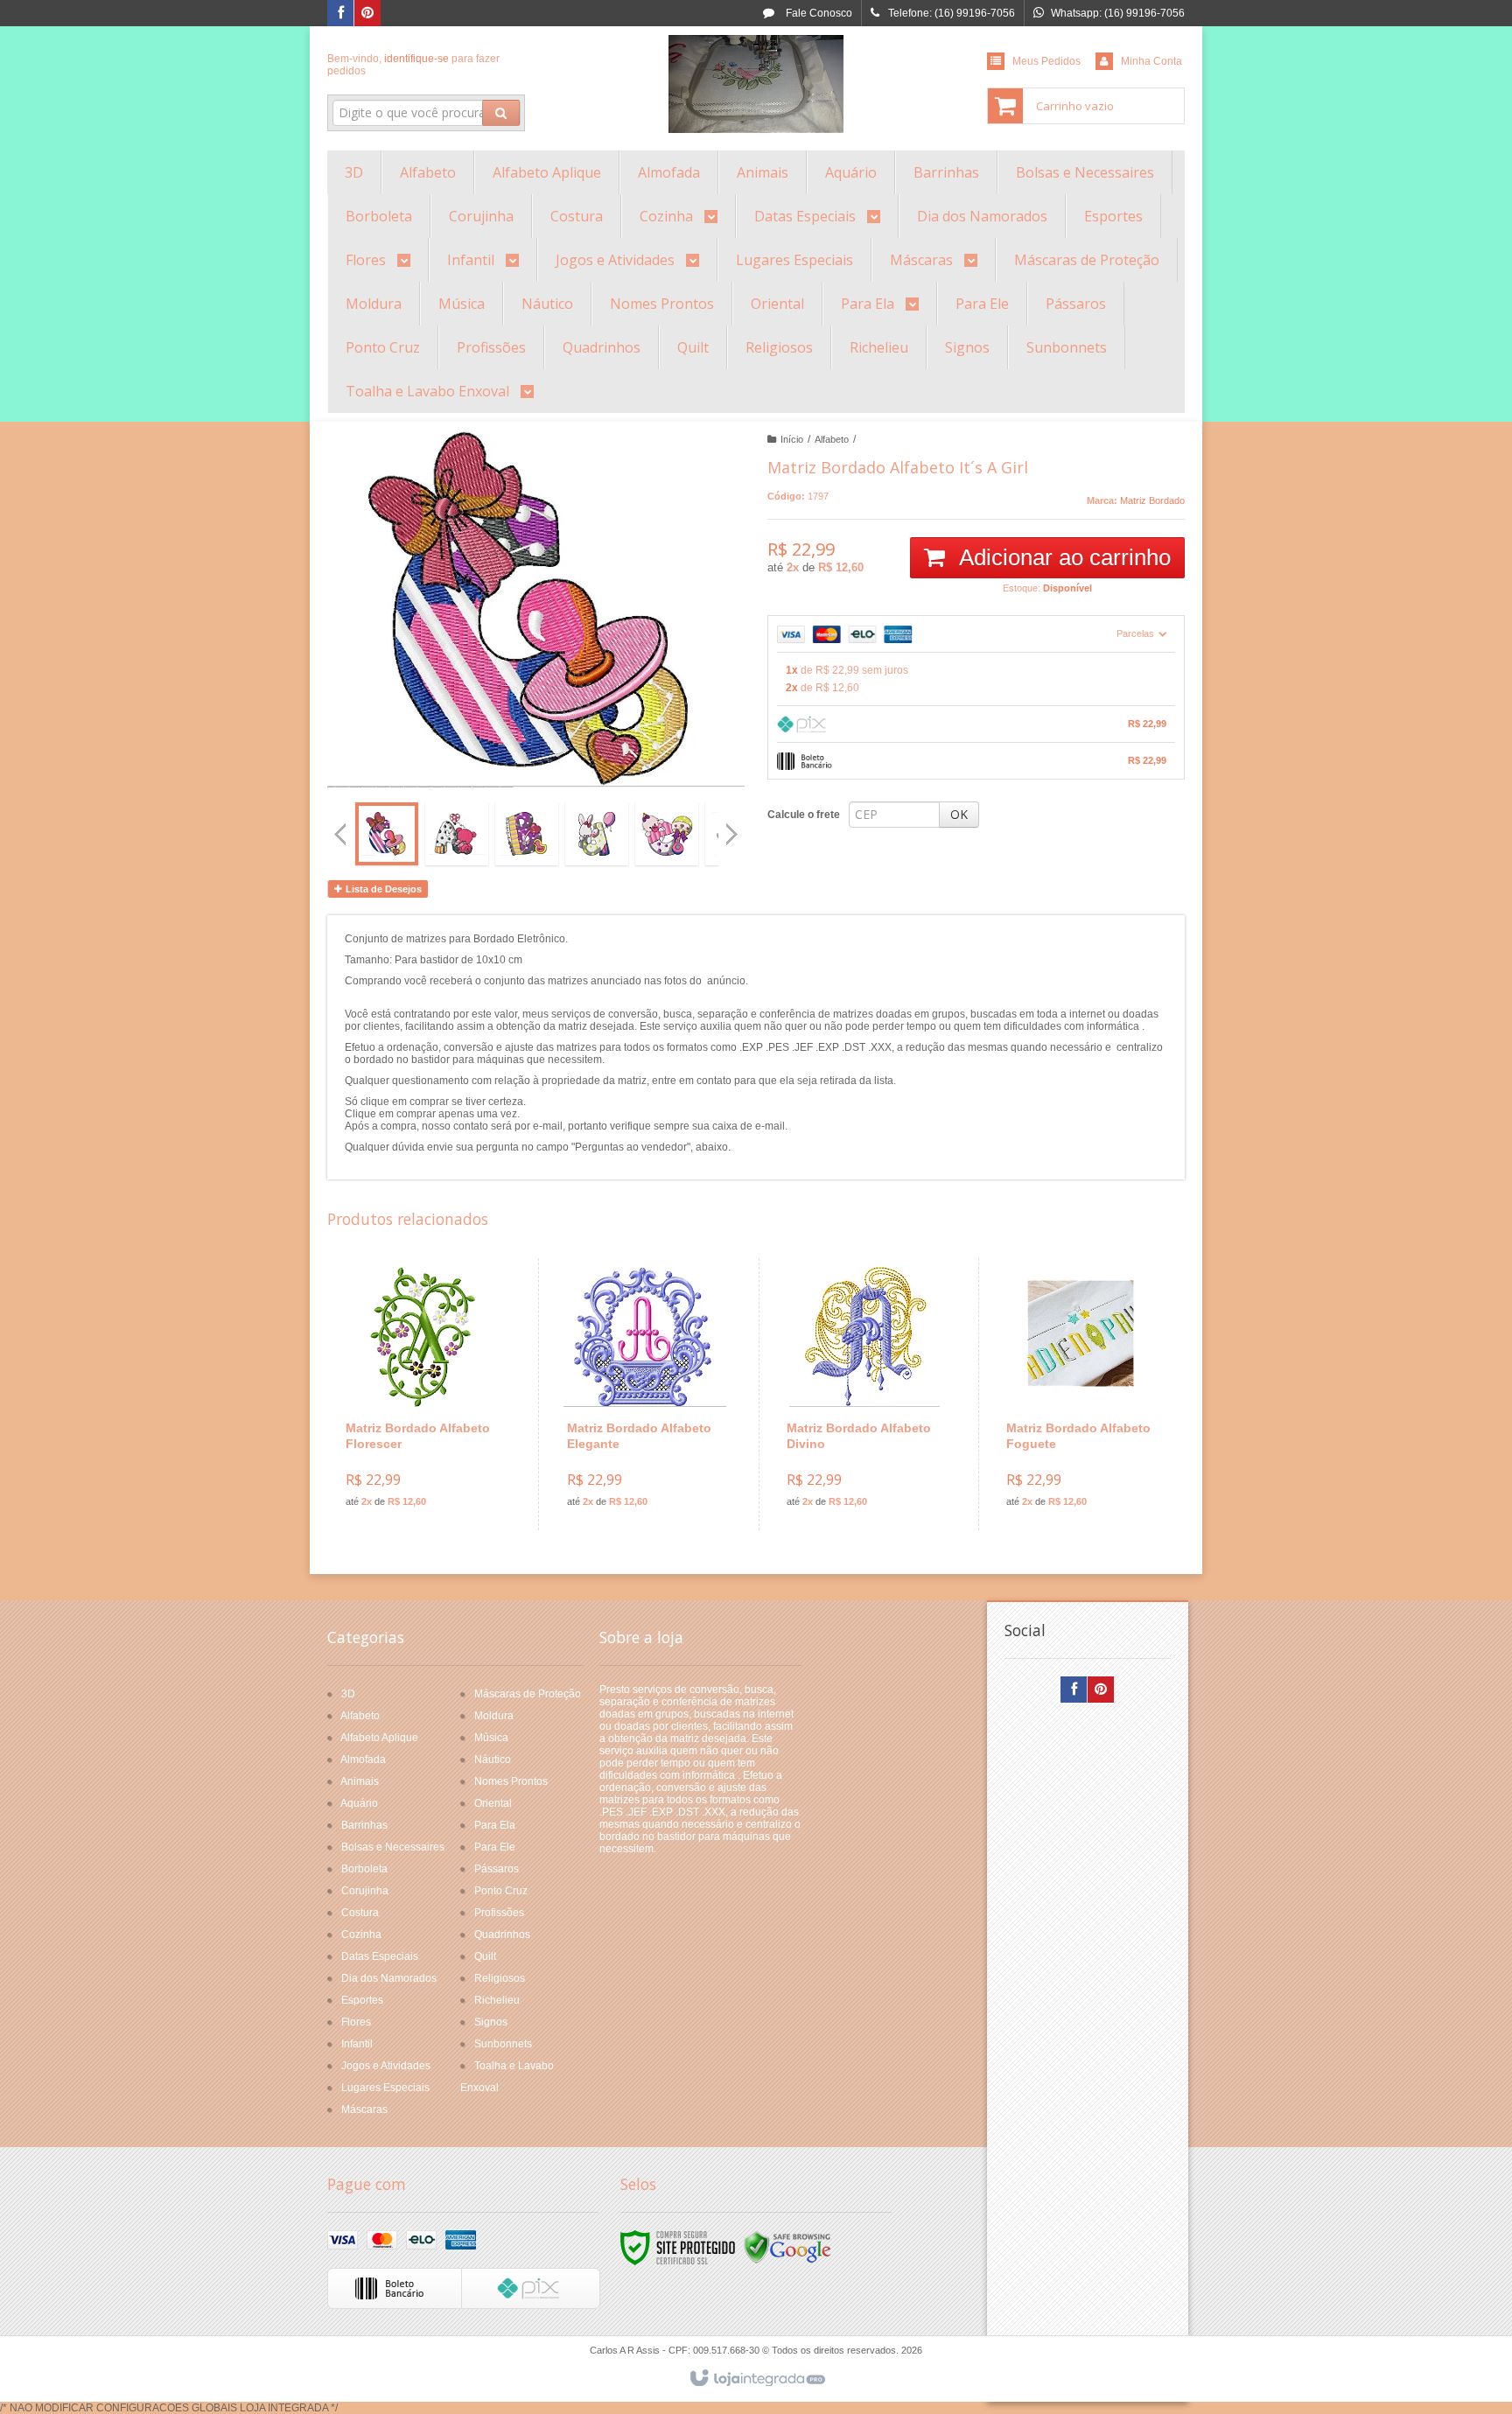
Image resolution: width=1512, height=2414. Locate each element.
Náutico (493, 1760)
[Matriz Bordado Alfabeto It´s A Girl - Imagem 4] (597, 834)
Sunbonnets (503, 2044)
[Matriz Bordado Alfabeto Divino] (865, 1394)
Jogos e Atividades (386, 2066)
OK (959, 814)
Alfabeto (832, 439)
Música (491, 1738)
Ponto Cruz (501, 1891)
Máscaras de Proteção (528, 1694)
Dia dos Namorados (389, 1978)
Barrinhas (364, 1825)
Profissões (499, 1913)
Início (792, 439)
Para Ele (495, 1847)
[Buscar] (501, 113)
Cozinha (361, 1935)
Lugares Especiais (385, 2088)
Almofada (363, 1760)
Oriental (493, 1803)
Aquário (359, 1803)
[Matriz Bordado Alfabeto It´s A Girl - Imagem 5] (667, 834)
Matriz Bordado (1152, 500)
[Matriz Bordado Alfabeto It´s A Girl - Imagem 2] (457, 834)
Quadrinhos (502, 1935)
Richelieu (497, 2000)
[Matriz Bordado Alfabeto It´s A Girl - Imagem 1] (387, 834)
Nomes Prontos (511, 1781)
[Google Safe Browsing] (787, 2248)
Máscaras (364, 2110)
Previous (340, 834)
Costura (360, 1913)
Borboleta (364, 1869)
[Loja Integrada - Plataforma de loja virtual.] (756, 2379)
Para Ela (495, 1825)
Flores (356, 2022)
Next (734, 827)
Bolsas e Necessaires (393, 1847)
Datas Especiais (380, 1956)
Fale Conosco (818, 13)
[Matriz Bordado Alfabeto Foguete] (1085, 1394)
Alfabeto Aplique (379, 1738)
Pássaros (497, 1869)
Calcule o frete (804, 815)
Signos (491, 2022)
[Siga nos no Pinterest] (367, 14)
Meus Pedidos (1046, 61)
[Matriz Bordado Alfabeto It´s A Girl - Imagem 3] (527, 834)
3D (348, 1694)
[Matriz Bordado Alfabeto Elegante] (645, 1394)
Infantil (357, 2044)
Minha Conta (1151, 61)
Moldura (494, 1716)
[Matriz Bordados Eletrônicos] (756, 84)
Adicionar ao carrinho (1062, 557)
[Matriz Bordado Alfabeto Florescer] (424, 1394)
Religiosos (500, 1978)
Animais (360, 1781)
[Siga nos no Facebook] (340, 14)
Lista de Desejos (382, 889)
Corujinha (365, 1891)
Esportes (362, 2000)
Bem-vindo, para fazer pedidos (413, 65)
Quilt (485, 1956)
